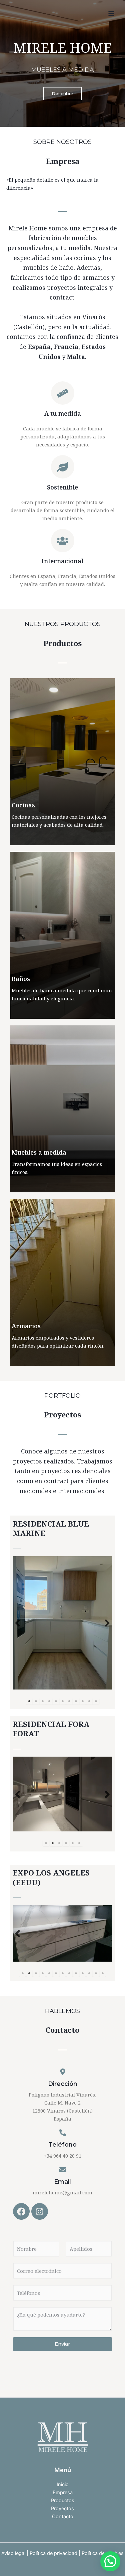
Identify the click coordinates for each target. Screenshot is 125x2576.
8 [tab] (76, 1701)
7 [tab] (69, 1701)
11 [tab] (96, 1701)
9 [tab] (83, 1701)
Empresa (63, 2493)
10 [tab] (89, 1701)
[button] (110, 2561)
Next (107, 1623)
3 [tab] (43, 1701)
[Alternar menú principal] (111, 13)
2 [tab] (36, 1701)
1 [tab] (29, 1701)
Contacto (63, 2517)
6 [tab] (63, 1701)
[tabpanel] (62, 1623)
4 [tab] (49, 1701)
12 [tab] (96, 1973)
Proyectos (62, 2509)
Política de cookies (103, 2553)
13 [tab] (103, 1973)
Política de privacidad (53, 2553)
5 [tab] (56, 1701)
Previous (18, 1623)
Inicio (63, 2485)
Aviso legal (13, 2553)
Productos (63, 2501)
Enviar (62, 2344)
